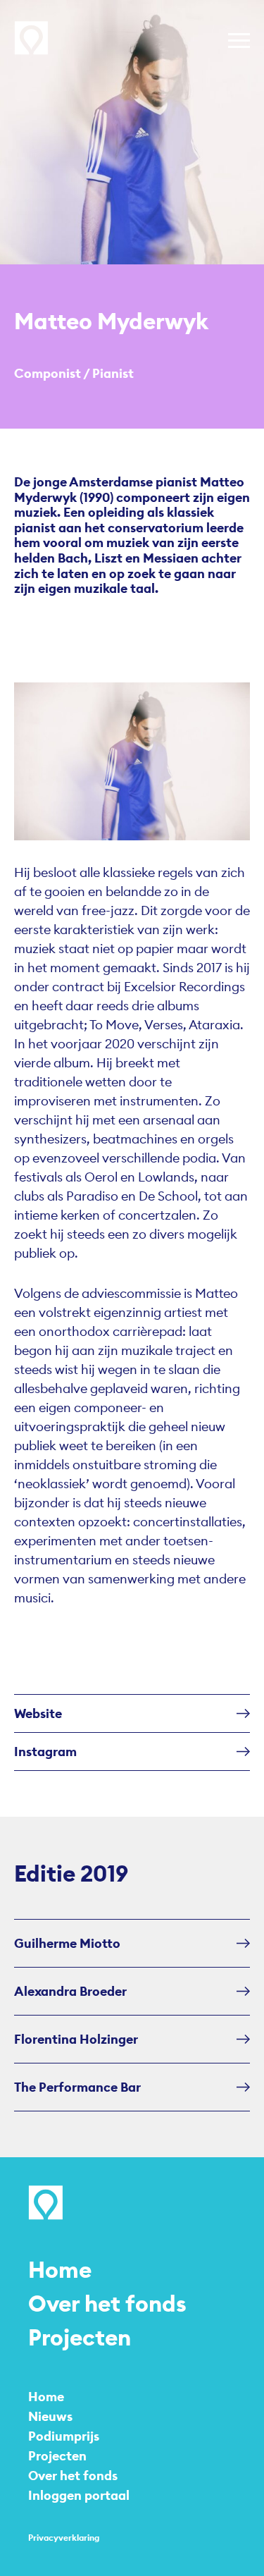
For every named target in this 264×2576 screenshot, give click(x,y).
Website (38, 1713)
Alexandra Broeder (70, 1991)
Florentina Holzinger (76, 2039)
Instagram (45, 1752)
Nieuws (50, 2416)
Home (60, 2270)
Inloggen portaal (79, 2495)
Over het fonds (107, 2304)
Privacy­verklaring (64, 2538)
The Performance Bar (77, 2087)
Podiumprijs (64, 2436)
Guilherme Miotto (67, 1943)
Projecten (80, 2338)
